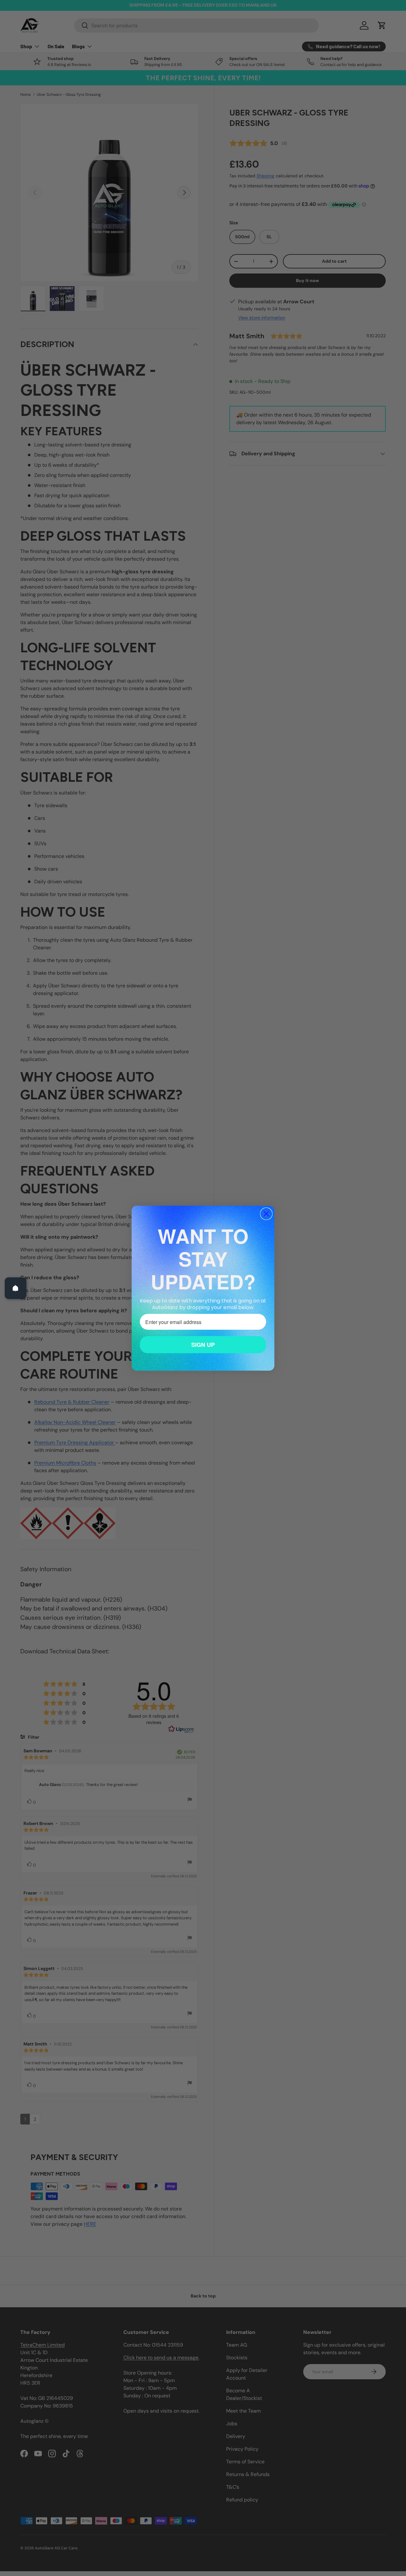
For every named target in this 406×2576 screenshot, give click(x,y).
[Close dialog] (266, 1214)
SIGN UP (203, 1345)
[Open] (16, 1288)
